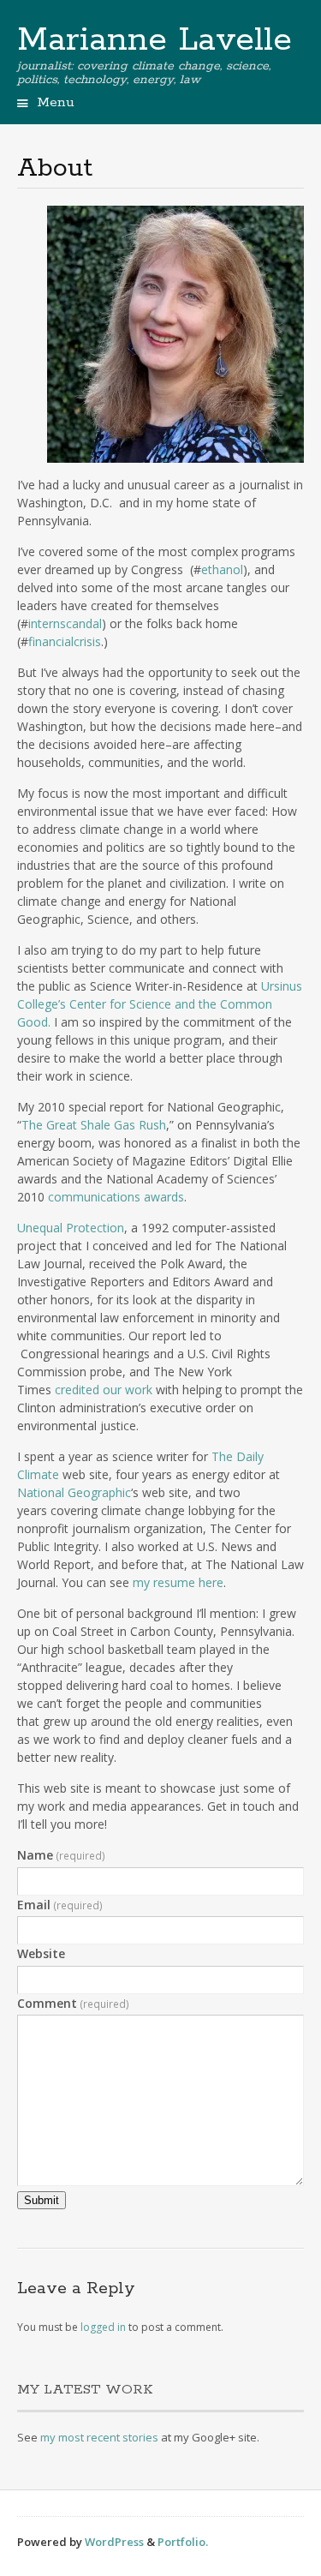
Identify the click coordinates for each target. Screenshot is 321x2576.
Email (60, 1905)
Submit (42, 2200)
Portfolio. (183, 2542)
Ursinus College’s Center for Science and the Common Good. (160, 1004)
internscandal (65, 623)
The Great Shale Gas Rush (94, 1125)
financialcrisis (65, 641)
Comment (73, 2003)
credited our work (104, 1390)
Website (41, 1953)
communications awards (116, 1197)
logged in (103, 2327)
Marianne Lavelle (155, 40)
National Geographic (74, 1492)
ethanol (222, 569)
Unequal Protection (71, 1228)
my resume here (178, 1582)
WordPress (114, 2542)
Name (61, 1855)
